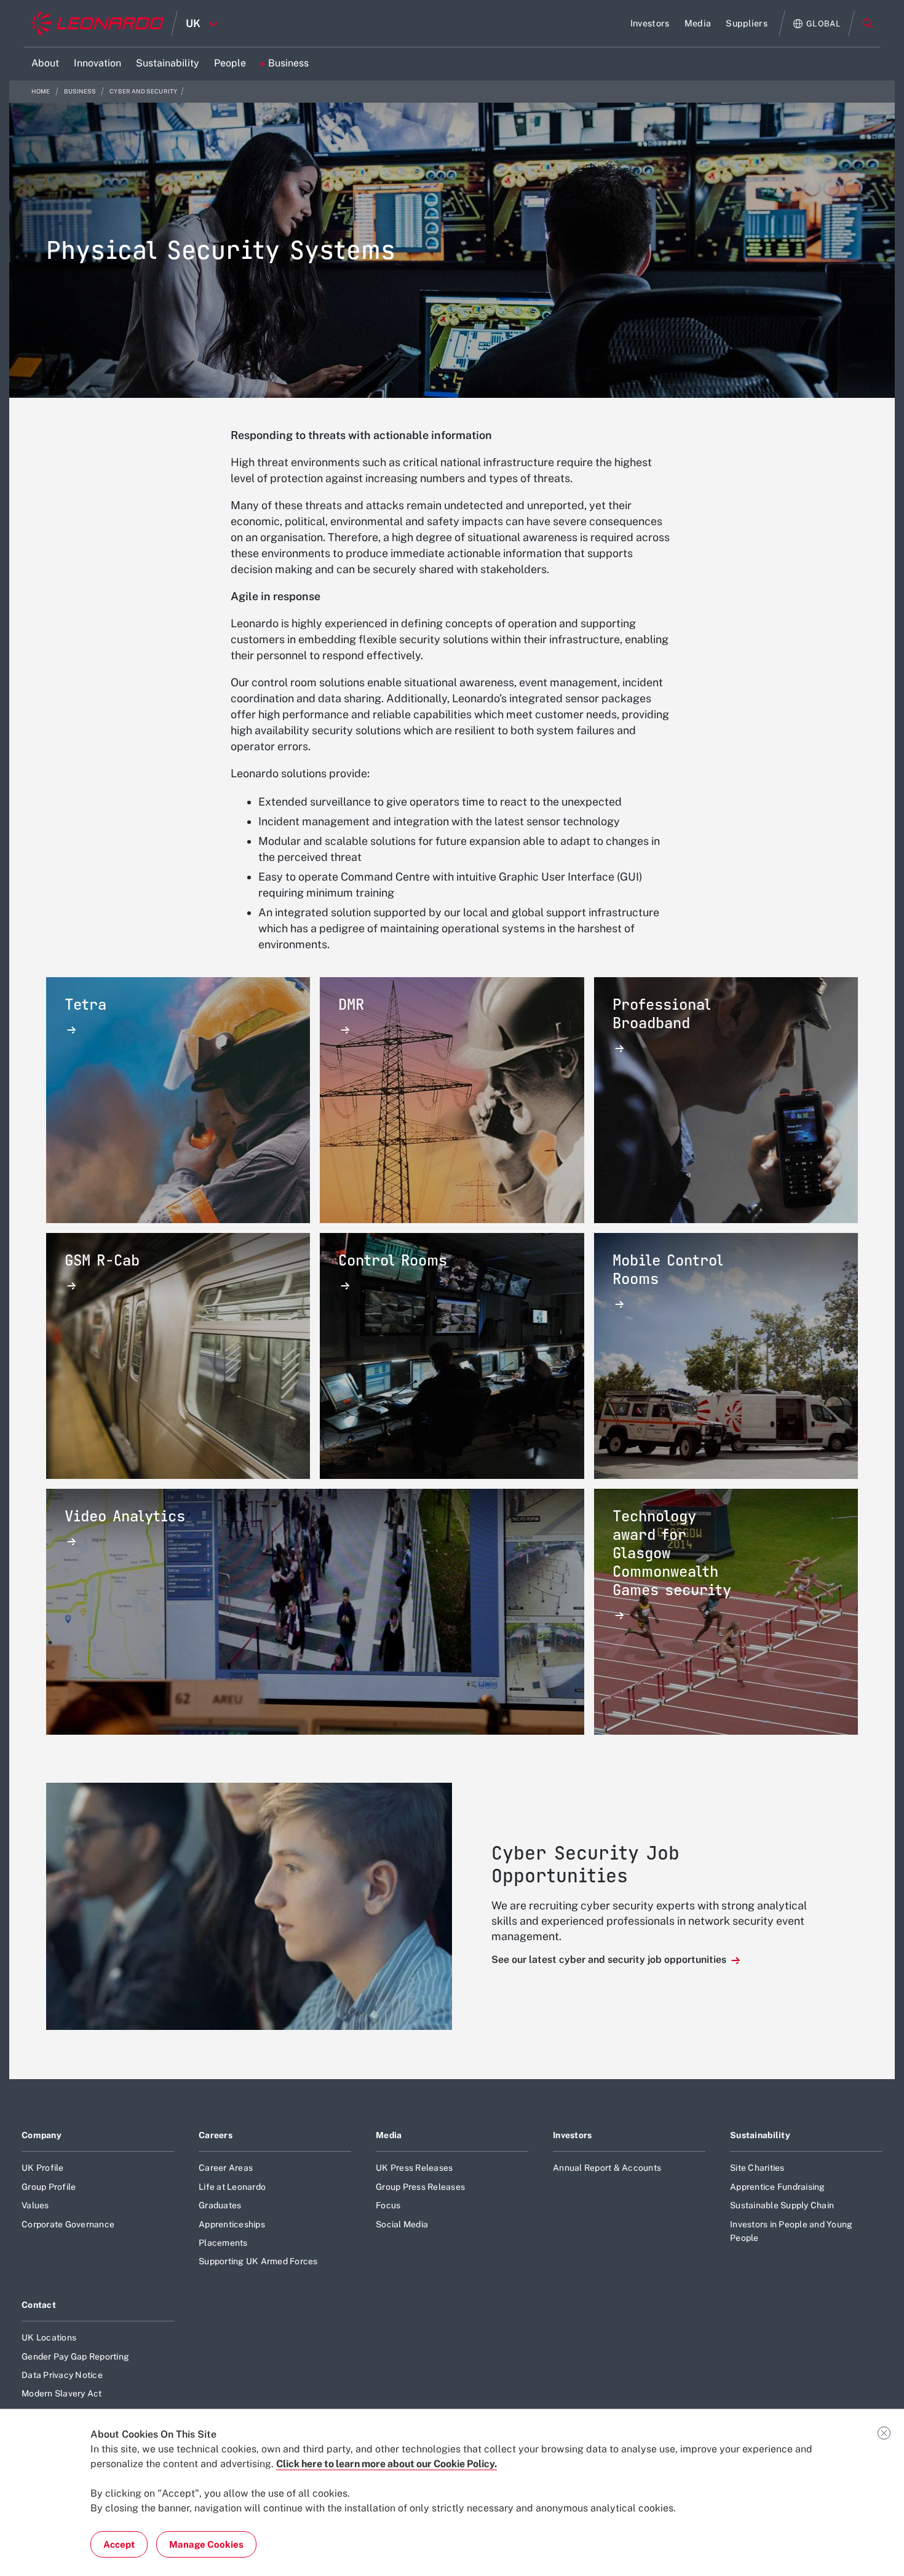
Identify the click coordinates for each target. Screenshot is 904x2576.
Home (42, 91)
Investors (573, 2135)
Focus (388, 2205)
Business (81, 91)
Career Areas (226, 2168)
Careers (216, 2135)
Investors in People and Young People (791, 2231)
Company (42, 2135)
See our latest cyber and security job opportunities (610, 1960)
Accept (119, 2544)
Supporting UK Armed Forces (258, 2261)
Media (389, 2135)
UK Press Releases (414, 2168)
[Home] (97, 23)
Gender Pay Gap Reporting (75, 2356)
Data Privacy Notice (62, 2375)
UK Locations (49, 2337)
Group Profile (49, 2187)
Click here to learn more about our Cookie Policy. (387, 2464)
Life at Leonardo (232, 2187)
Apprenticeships (232, 2224)
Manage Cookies (206, 2544)
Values (35, 2205)
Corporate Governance (68, 2224)
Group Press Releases (420, 2187)
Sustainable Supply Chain (782, 2205)
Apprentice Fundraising (778, 2187)
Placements (223, 2243)
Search (868, 23)
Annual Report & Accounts (607, 2168)
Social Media (402, 2224)
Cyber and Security (143, 91)
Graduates (220, 2205)
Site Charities (757, 2168)
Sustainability (760, 2135)
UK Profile (43, 2168)
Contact (39, 2305)
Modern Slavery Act (62, 2393)
